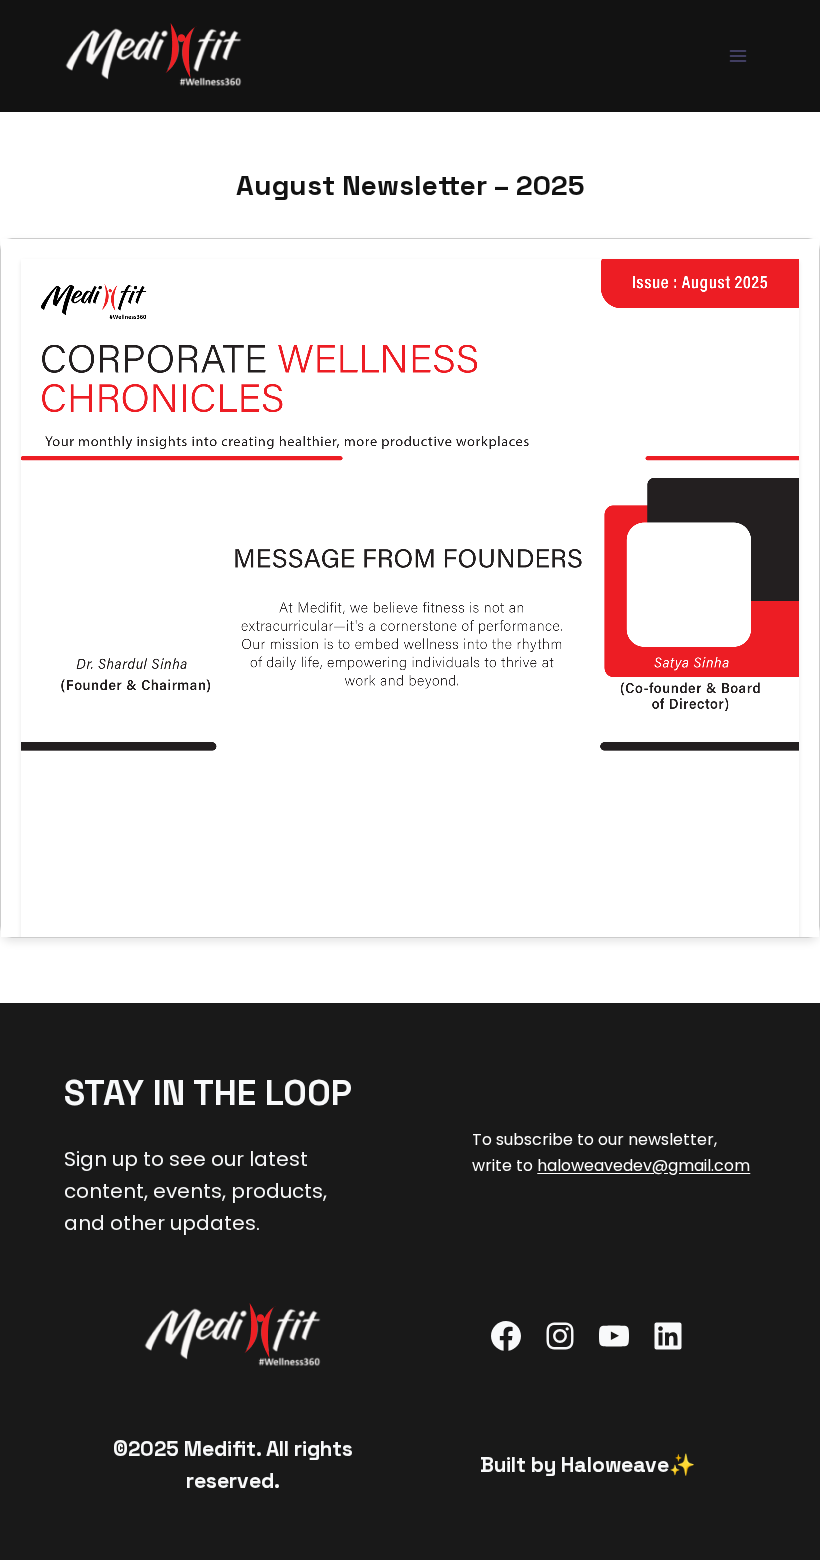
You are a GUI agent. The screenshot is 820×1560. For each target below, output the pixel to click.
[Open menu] (737, 55)
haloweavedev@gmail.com (643, 1165)
